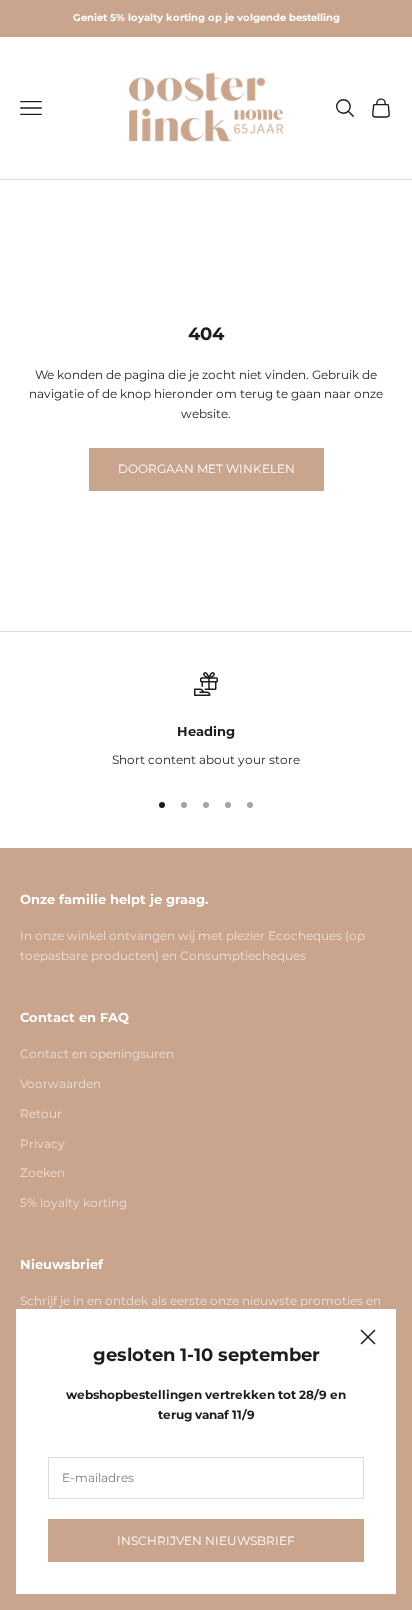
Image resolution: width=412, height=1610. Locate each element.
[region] (206, 721)
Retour (41, 1113)
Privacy (42, 1143)
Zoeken (42, 1172)
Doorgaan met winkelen (206, 468)
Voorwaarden (60, 1083)
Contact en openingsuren (97, 1053)
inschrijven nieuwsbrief (206, 1540)
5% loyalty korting (73, 1202)
